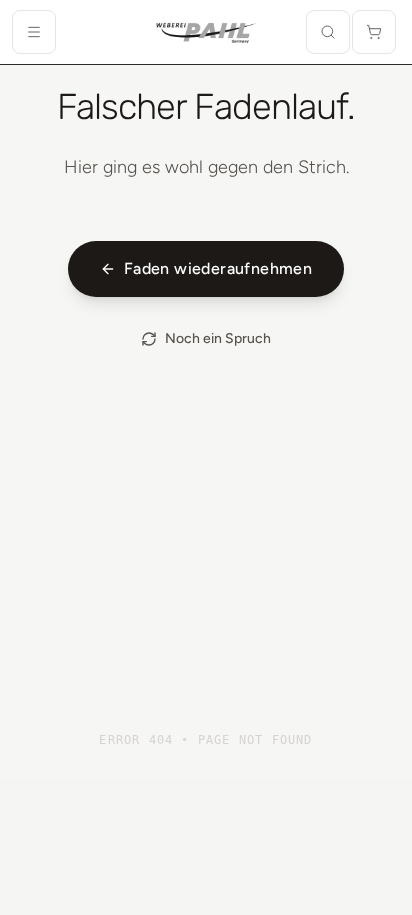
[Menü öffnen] (34, 32)
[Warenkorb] (374, 32)
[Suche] (328, 32)
